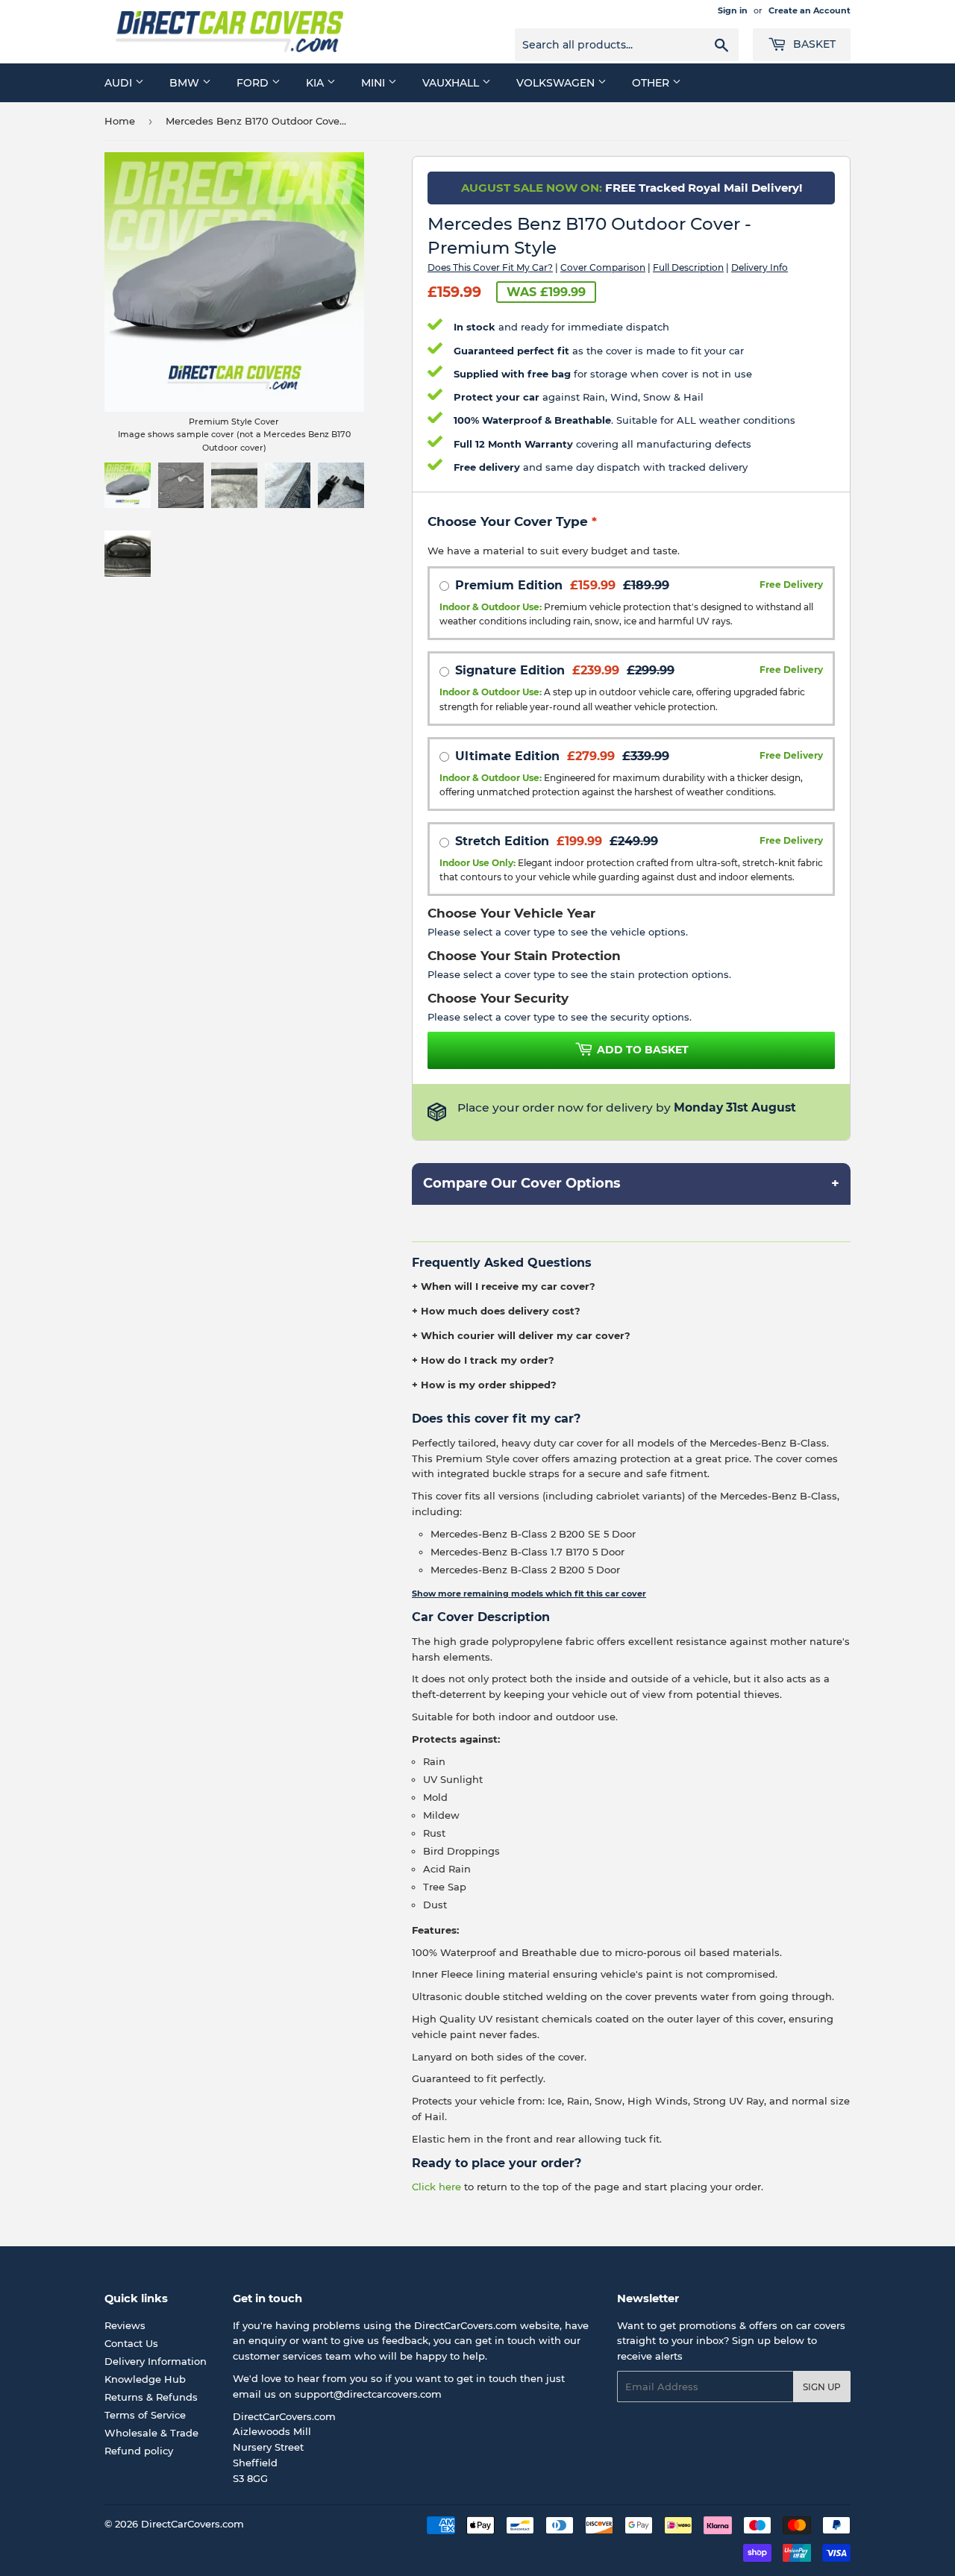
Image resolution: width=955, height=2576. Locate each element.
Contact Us (131, 2343)
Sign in (733, 10)
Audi (120, 83)
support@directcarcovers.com (368, 2394)
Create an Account (810, 10)
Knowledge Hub (145, 2379)
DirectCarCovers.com (192, 2524)
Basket (813, 44)
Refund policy (139, 2451)
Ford (254, 83)
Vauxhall (452, 83)
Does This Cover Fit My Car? (490, 267)
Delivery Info (760, 267)
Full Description (688, 267)
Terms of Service (145, 2415)
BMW (186, 83)
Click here (436, 2187)
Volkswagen (557, 83)
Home (120, 121)
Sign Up (822, 2387)
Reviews (125, 2325)
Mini (375, 83)
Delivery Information (156, 2361)
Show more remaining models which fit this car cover (529, 1593)
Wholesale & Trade (151, 2433)
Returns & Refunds (151, 2397)
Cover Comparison (603, 267)
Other (652, 83)
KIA (316, 83)
